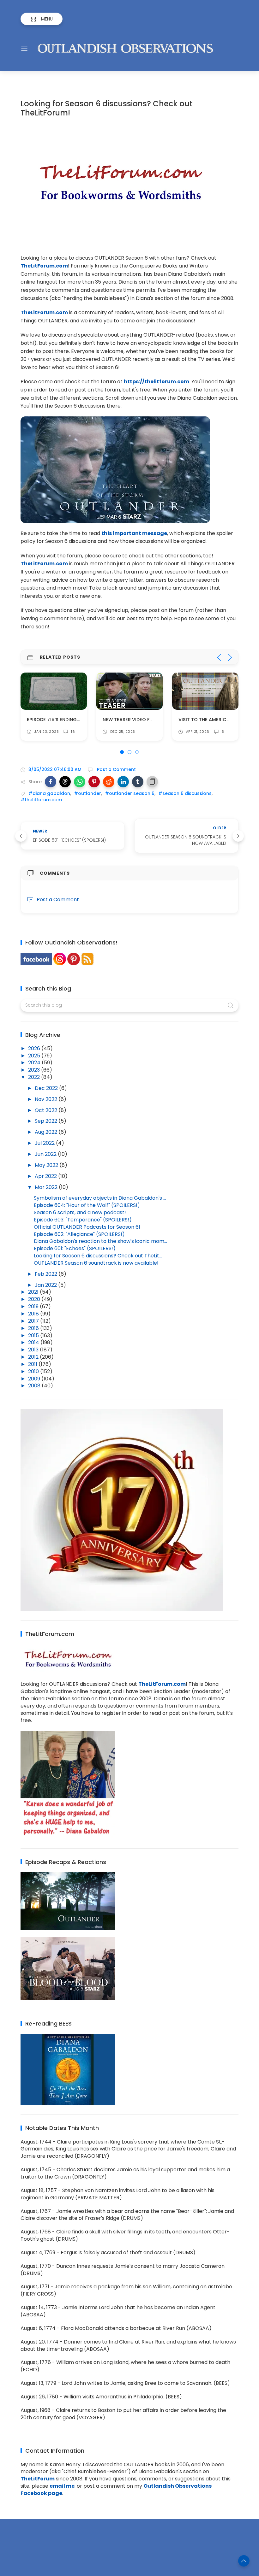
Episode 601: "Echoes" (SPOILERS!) (75, 1248)
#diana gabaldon (49, 793)
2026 (35, 1048)
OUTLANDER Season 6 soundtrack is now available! (96, 1263)
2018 (34, 1314)
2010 (34, 1371)
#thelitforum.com (41, 800)
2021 (34, 1292)
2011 (33, 1364)
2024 (35, 1063)
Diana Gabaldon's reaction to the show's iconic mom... (100, 1241)
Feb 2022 (47, 1274)
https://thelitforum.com (157, 382)
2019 (34, 1306)
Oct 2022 (47, 1110)
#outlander (87, 793)
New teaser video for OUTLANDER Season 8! (80, 720)
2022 (35, 1077)
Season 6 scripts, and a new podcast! (80, 1212)
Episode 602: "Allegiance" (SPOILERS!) (79, 1234)
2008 (35, 1386)
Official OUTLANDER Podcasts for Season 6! (87, 1227)
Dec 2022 (47, 1088)
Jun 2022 (46, 1154)
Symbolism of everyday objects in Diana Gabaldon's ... (100, 1198)
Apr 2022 (46, 1176)
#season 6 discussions (185, 793)
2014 (34, 1342)
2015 (34, 1335)
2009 (35, 1379)
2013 (34, 1350)
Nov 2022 (47, 1099)
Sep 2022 (47, 1121)
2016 (34, 1328)
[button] (51, 782)
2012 (34, 1357)
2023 (35, 1070)
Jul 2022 (45, 1143)
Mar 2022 (47, 1187)
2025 (35, 1056)
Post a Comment (116, 769)
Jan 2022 (46, 1285)
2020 (35, 1299)
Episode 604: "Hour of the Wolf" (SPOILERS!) (87, 1205)
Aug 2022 (47, 1132)
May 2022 (47, 1165)
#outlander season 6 (130, 793)
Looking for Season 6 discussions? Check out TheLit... (98, 1256)
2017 (34, 1321)
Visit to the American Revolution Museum (155, 720)
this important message (134, 533)
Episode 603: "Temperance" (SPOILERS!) (83, 1220)
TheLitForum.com (44, 266)
